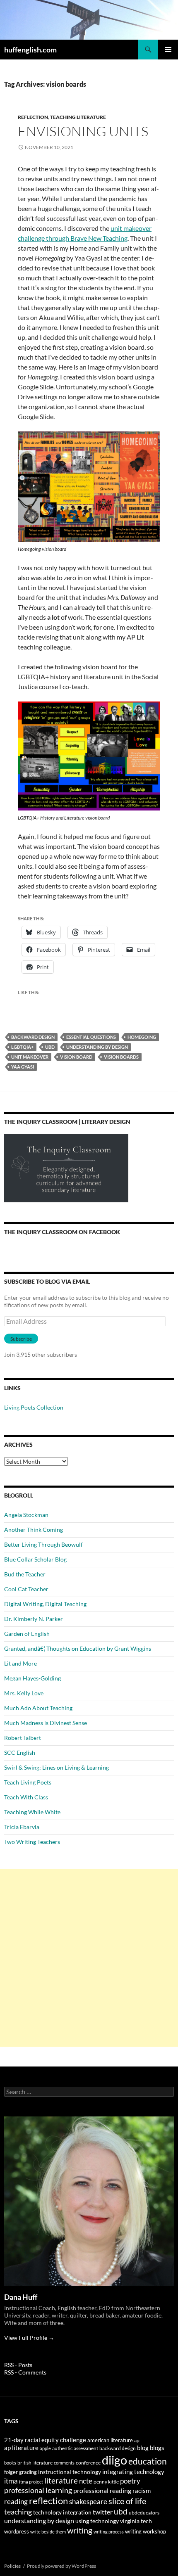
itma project (31, 2482)
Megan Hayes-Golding (32, 1678)
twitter (103, 2512)
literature (61, 2480)
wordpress (17, 2531)
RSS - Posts (18, 2365)
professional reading (102, 2491)
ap (137, 2440)
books (10, 2463)
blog (143, 2448)
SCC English (20, 1752)
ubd (50, 1047)
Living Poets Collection (34, 1407)
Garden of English (27, 1634)
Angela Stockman (26, 1515)
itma (11, 2481)
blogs (157, 2448)
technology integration (62, 2512)
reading (16, 2501)
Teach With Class (26, 1797)
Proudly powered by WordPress (61, 2566)
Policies (12, 2566)
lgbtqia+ (22, 1047)
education (148, 2461)
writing (80, 2530)
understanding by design (97, 1047)
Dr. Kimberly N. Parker (34, 1619)
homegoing (142, 1037)
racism (142, 2491)
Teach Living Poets (28, 1782)
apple (45, 2448)
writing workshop (146, 2531)
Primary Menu (168, 50)
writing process (109, 2532)
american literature (110, 2440)
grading (28, 2472)
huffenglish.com (30, 50)
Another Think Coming (34, 1530)
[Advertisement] (89, 1958)
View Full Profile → (29, 2338)
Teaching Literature (78, 117)
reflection (48, 2501)
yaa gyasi (23, 1067)
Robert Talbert (23, 1738)
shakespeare (88, 2501)
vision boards (121, 1057)
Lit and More (20, 1663)
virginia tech (136, 2521)
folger (11, 2472)
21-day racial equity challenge (45, 2440)
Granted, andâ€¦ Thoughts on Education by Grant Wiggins (78, 1648)
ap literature (21, 2448)
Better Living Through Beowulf (43, 1544)
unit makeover (30, 1057)
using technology (97, 2521)
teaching (18, 2512)
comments (64, 2463)
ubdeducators (144, 2513)
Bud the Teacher (25, 1574)
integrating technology (133, 2472)
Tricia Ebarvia (22, 1827)
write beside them (48, 2532)
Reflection (33, 117)
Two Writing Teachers (32, 1842)
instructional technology (70, 2472)
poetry (130, 2481)
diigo (114, 2460)
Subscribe (21, 1339)
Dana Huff (21, 2297)
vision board (76, 1057)
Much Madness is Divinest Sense (46, 1723)
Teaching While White (32, 1812)
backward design (33, 1037)
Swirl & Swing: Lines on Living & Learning (57, 1767)
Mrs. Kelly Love (24, 1693)
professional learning (38, 2490)
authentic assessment (75, 2448)
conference (88, 2463)
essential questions (91, 1037)
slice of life (127, 2501)
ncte (86, 2481)
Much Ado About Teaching (38, 1708)
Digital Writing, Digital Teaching (45, 1604)
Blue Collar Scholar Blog (35, 1559)
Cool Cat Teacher (26, 1589)
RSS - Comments (25, 2372)
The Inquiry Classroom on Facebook (62, 1232)
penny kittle (106, 2482)
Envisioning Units (83, 131)
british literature (35, 2463)
